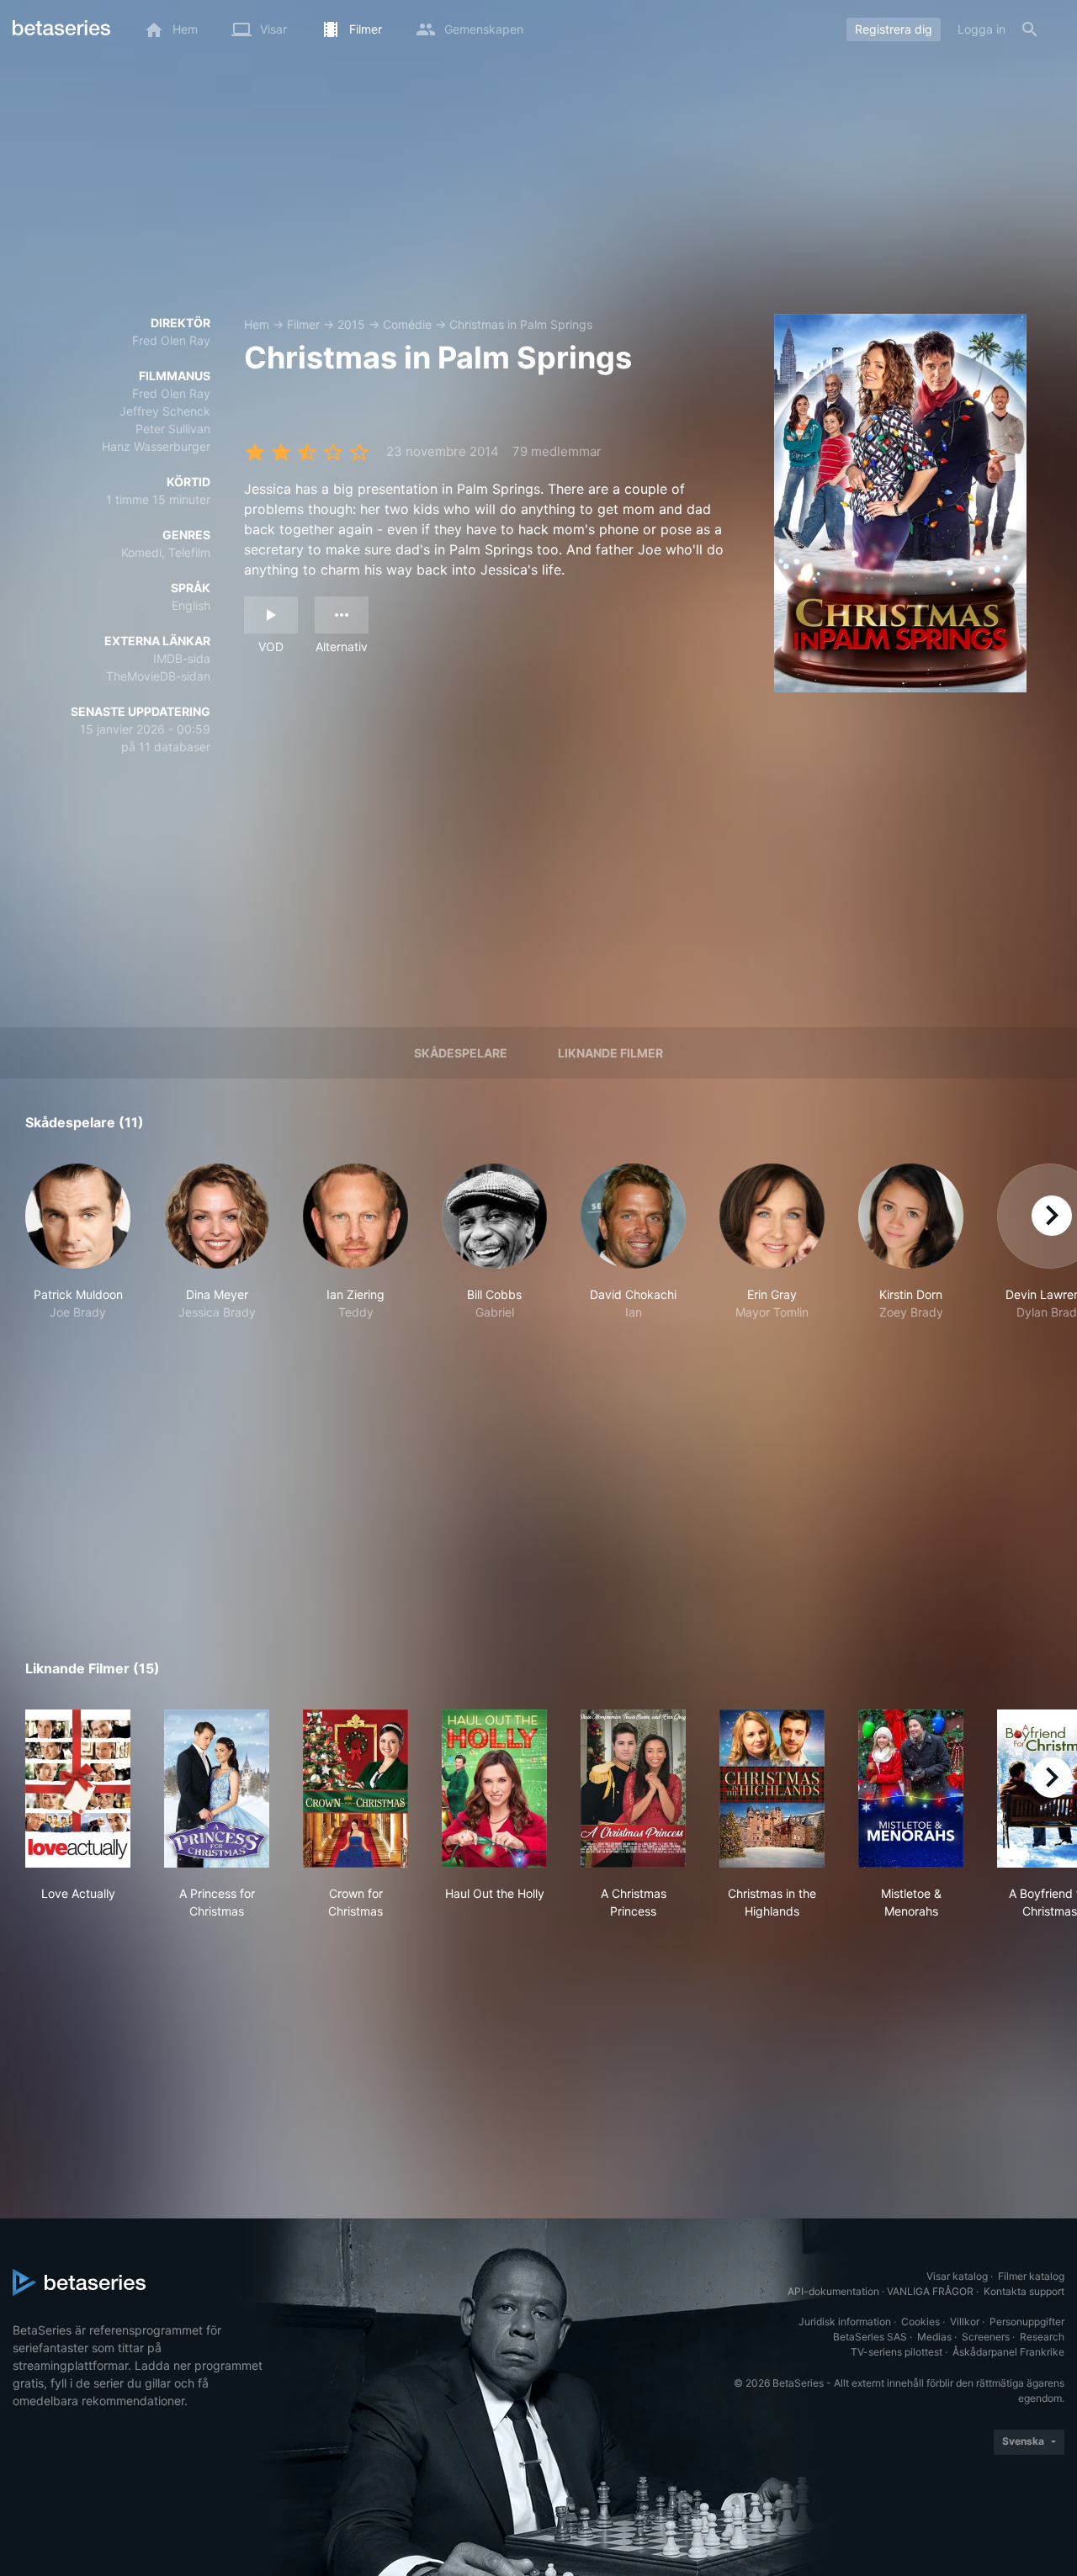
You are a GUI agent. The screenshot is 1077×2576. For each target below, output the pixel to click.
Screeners (986, 2337)
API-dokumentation (833, 2291)
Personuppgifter (1027, 2322)
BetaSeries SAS (870, 2337)
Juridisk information (845, 2322)
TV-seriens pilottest (897, 2352)
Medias (934, 2337)
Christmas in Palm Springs (521, 324)
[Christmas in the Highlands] (772, 1789)
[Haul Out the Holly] (494, 1789)
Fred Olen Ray (171, 340)
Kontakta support (1024, 2291)
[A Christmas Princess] (633, 1789)
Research (1042, 2337)
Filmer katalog (1031, 2276)
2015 (351, 324)
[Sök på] (1030, 29)
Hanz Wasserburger (156, 446)
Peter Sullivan (173, 429)
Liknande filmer (610, 1053)
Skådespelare (461, 1053)
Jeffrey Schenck (165, 411)
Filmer (303, 324)
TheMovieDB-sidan (158, 676)
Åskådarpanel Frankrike (1008, 2352)
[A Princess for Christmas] (217, 1789)
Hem (257, 324)
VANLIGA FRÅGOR (930, 2291)
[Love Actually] (78, 1789)
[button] (78, 1251)
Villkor (965, 2322)
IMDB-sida (182, 658)
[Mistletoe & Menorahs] (911, 1789)
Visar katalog (957, 2276)
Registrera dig (894, 29)
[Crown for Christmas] (355, 1789)
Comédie (407, 324)
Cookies (920, 2322)
